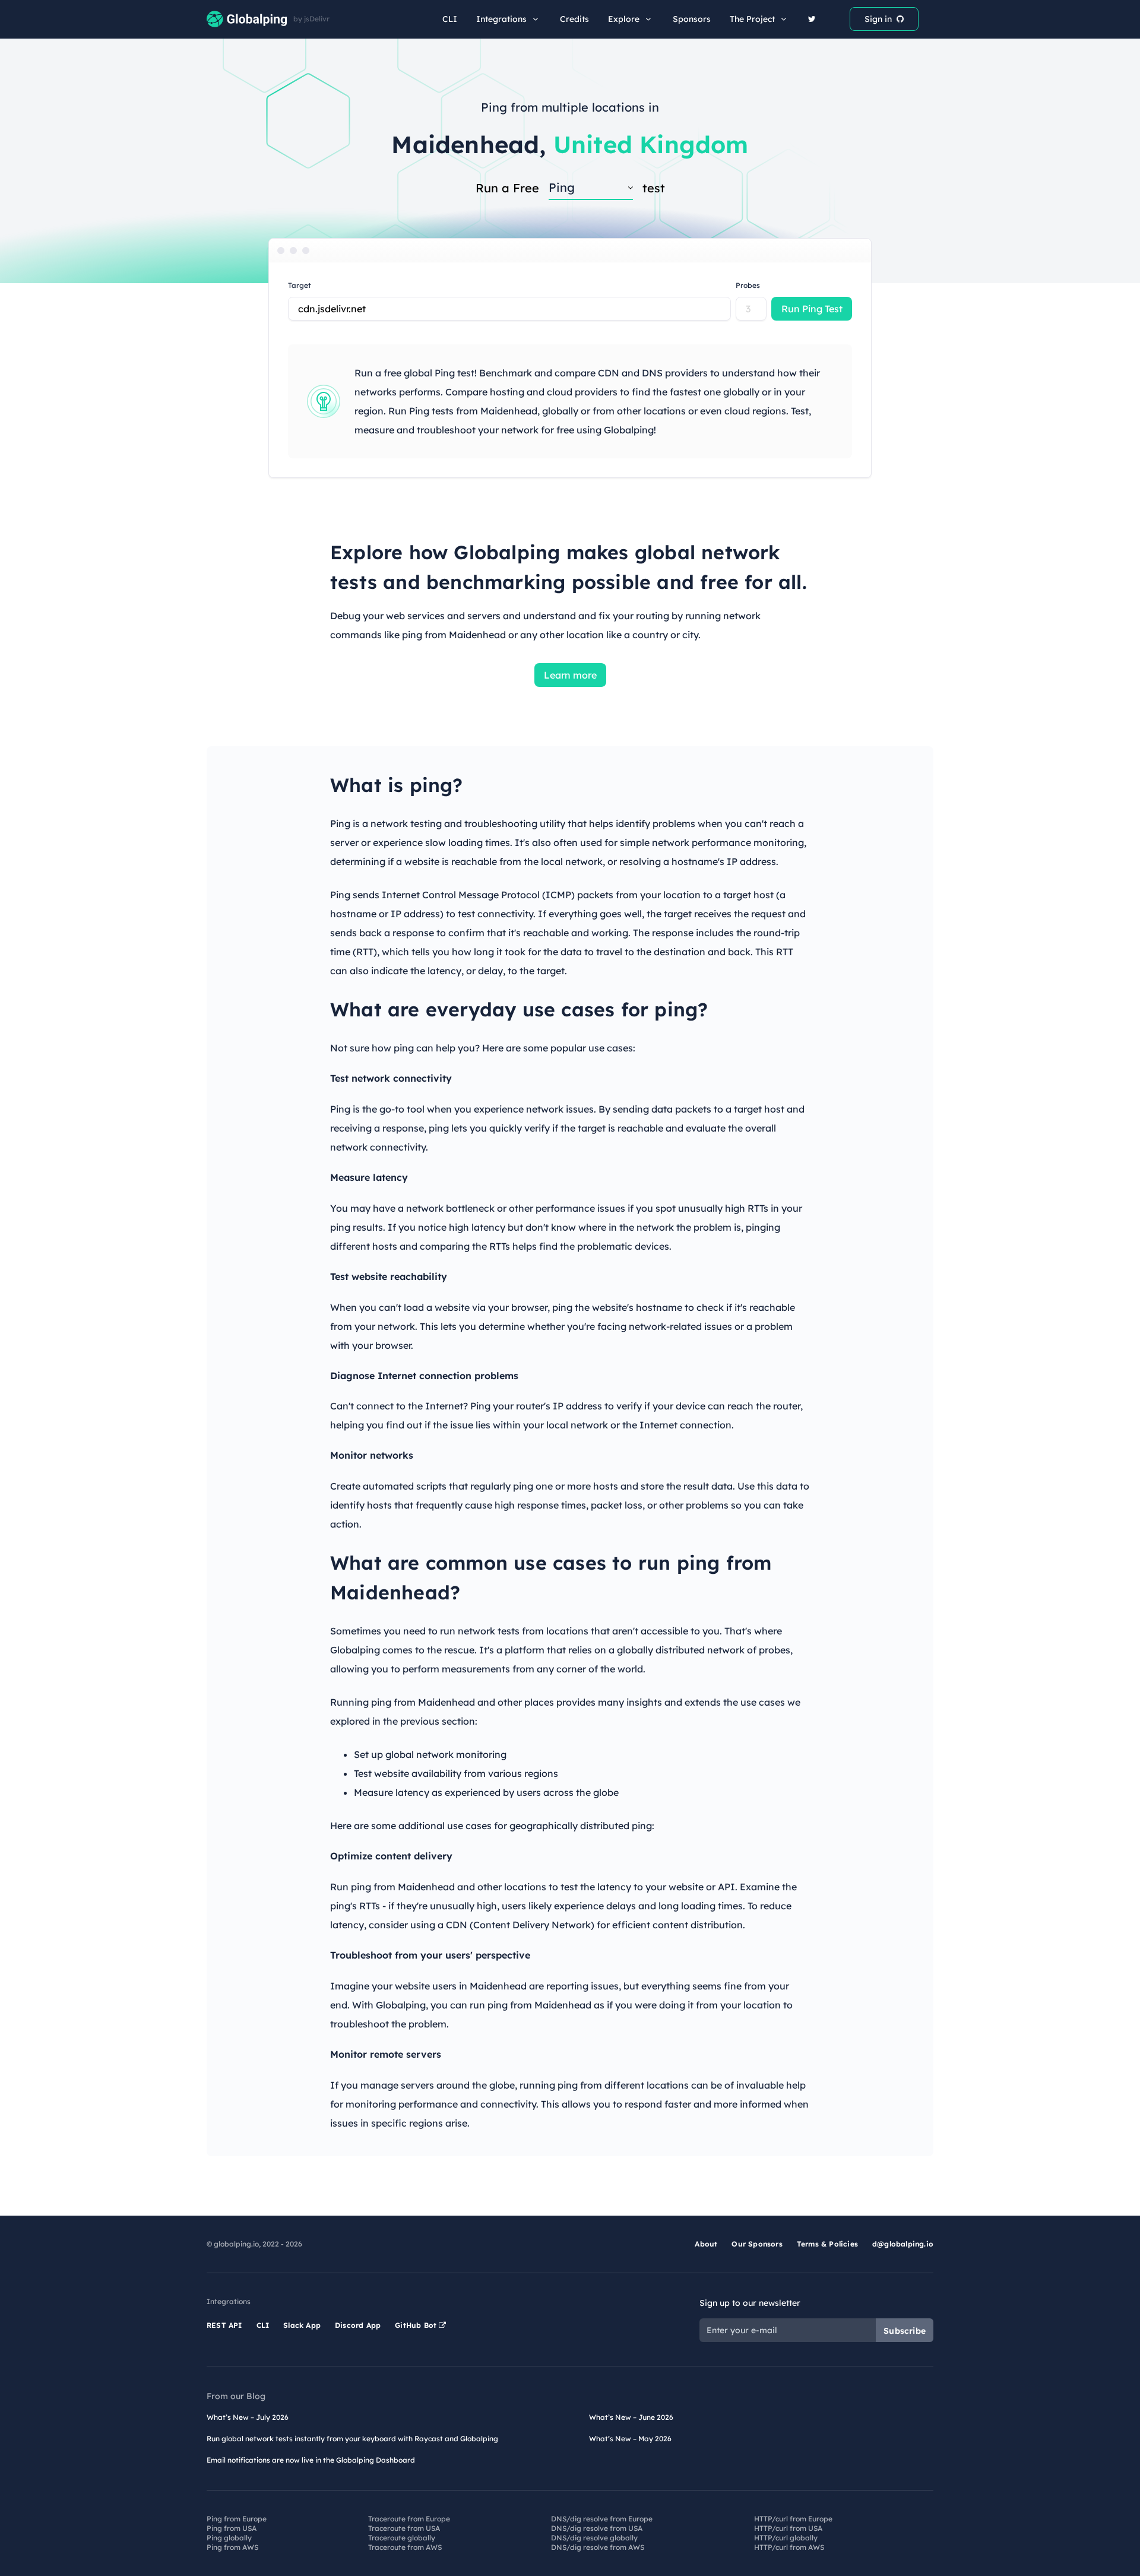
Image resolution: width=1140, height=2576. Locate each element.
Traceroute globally (402, 2538)
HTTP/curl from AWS (789, 2547)
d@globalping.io (903, 2244)
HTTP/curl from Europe (793, 2519)
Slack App (302, 2325)
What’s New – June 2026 (631, 2417)
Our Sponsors (757, 2244)
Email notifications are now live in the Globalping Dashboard (311, 2460)
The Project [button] (752, 19)
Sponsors (692, 19)
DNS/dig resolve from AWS (598, 2547)
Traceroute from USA (404, 2528)
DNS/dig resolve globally (594, 2538)
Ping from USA (232, 2528)
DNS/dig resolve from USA (597, 2528)
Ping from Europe (237, 2519)
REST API (224, 2325)
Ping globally (229, 2538)
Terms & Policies (827, 2244)
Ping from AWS (232, 2547)
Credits (574, 19)
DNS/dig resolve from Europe (602, 2519)
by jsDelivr (311, 19)
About (706, 2244)
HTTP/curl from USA (788, 2528)
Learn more (570, 675)
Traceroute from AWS (405, 2547)
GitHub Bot (417, 2325)
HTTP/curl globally (786, 2538)
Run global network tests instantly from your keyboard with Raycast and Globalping (352, 2439)
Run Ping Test (812, 309)
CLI (450, 19)
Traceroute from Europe (409, 2519)
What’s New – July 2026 (248, 2417)
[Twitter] (812, 19)
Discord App (358, 2325)
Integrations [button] (501, 19)
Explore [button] (624, 19)
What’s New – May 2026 (630, 2439)
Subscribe (905, 2331)
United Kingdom (651, 144)
